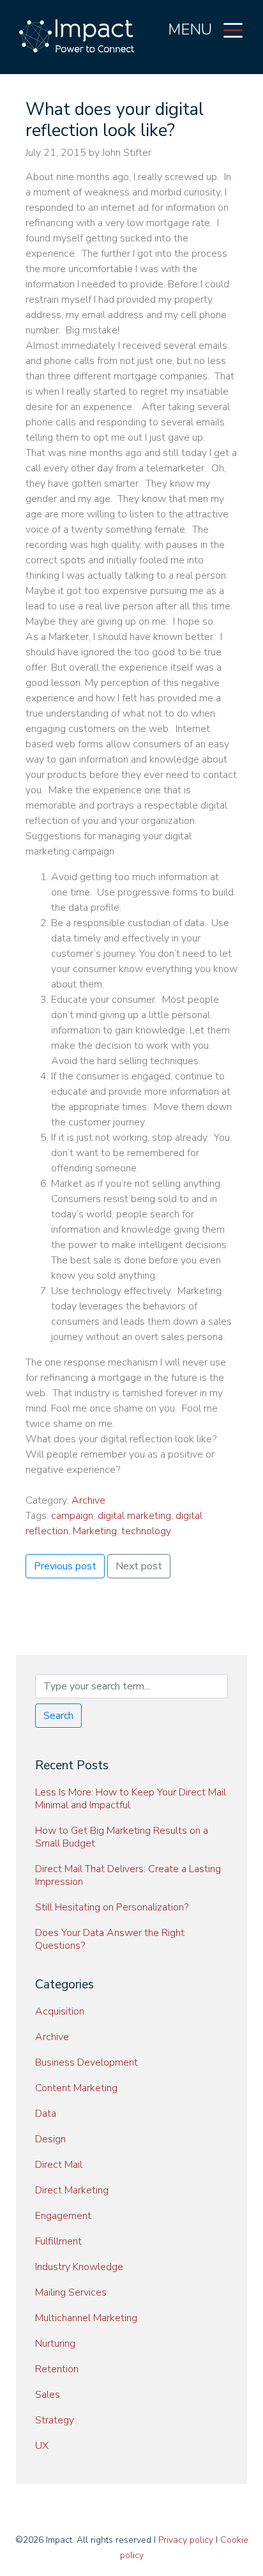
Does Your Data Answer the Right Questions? (110, 1939)
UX (42, 2446)
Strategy (55, 2420)
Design (50, 2139)
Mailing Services (71, 2292)
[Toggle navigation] (233, 29)
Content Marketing (76, 2088)
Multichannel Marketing (86, 2318)
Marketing (95, 1531)
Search (58, 1716)
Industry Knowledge (79, 2267)
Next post (139, 1566)
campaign (72, 1516)
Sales (48, 2395)
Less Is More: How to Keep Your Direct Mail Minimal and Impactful (131, 1799)
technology (146, 1531)
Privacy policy (186, 2540)
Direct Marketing (72, 2190)
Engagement (63, 2216)
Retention (57, 2369)
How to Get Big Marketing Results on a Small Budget (122, 1837)
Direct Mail (59, 2165)
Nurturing (55, 2344)
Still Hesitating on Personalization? (112, 1907)
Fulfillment (58, 2241)
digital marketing (134, 1516)
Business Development (86, 2062)
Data (46, 2114)
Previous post (65, 1566)
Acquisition (60, 2011)
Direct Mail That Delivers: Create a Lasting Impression (128, 1875)
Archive (88, 1500)
